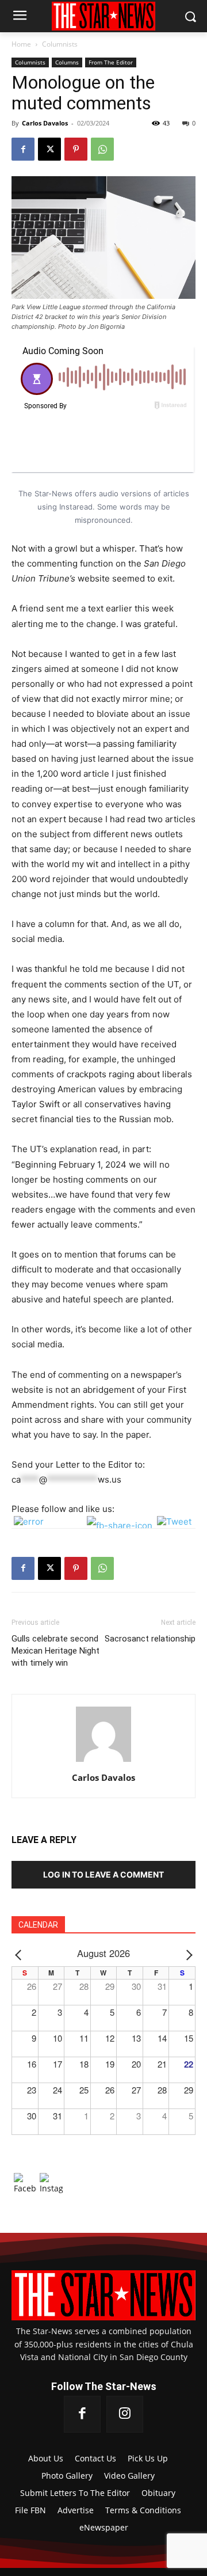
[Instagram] (125, 2414)
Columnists (60, 44)
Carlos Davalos (45, 123)
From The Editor (111, 62)
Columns (67, 62)
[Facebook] (23, 149)
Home (21, 44)
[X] (49, 149)
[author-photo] (103, 1762)
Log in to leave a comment (103, 1874)
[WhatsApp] (102, 149)
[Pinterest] (76, 149)
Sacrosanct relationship (150, 1639)
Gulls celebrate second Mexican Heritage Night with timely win (55, 1651)
